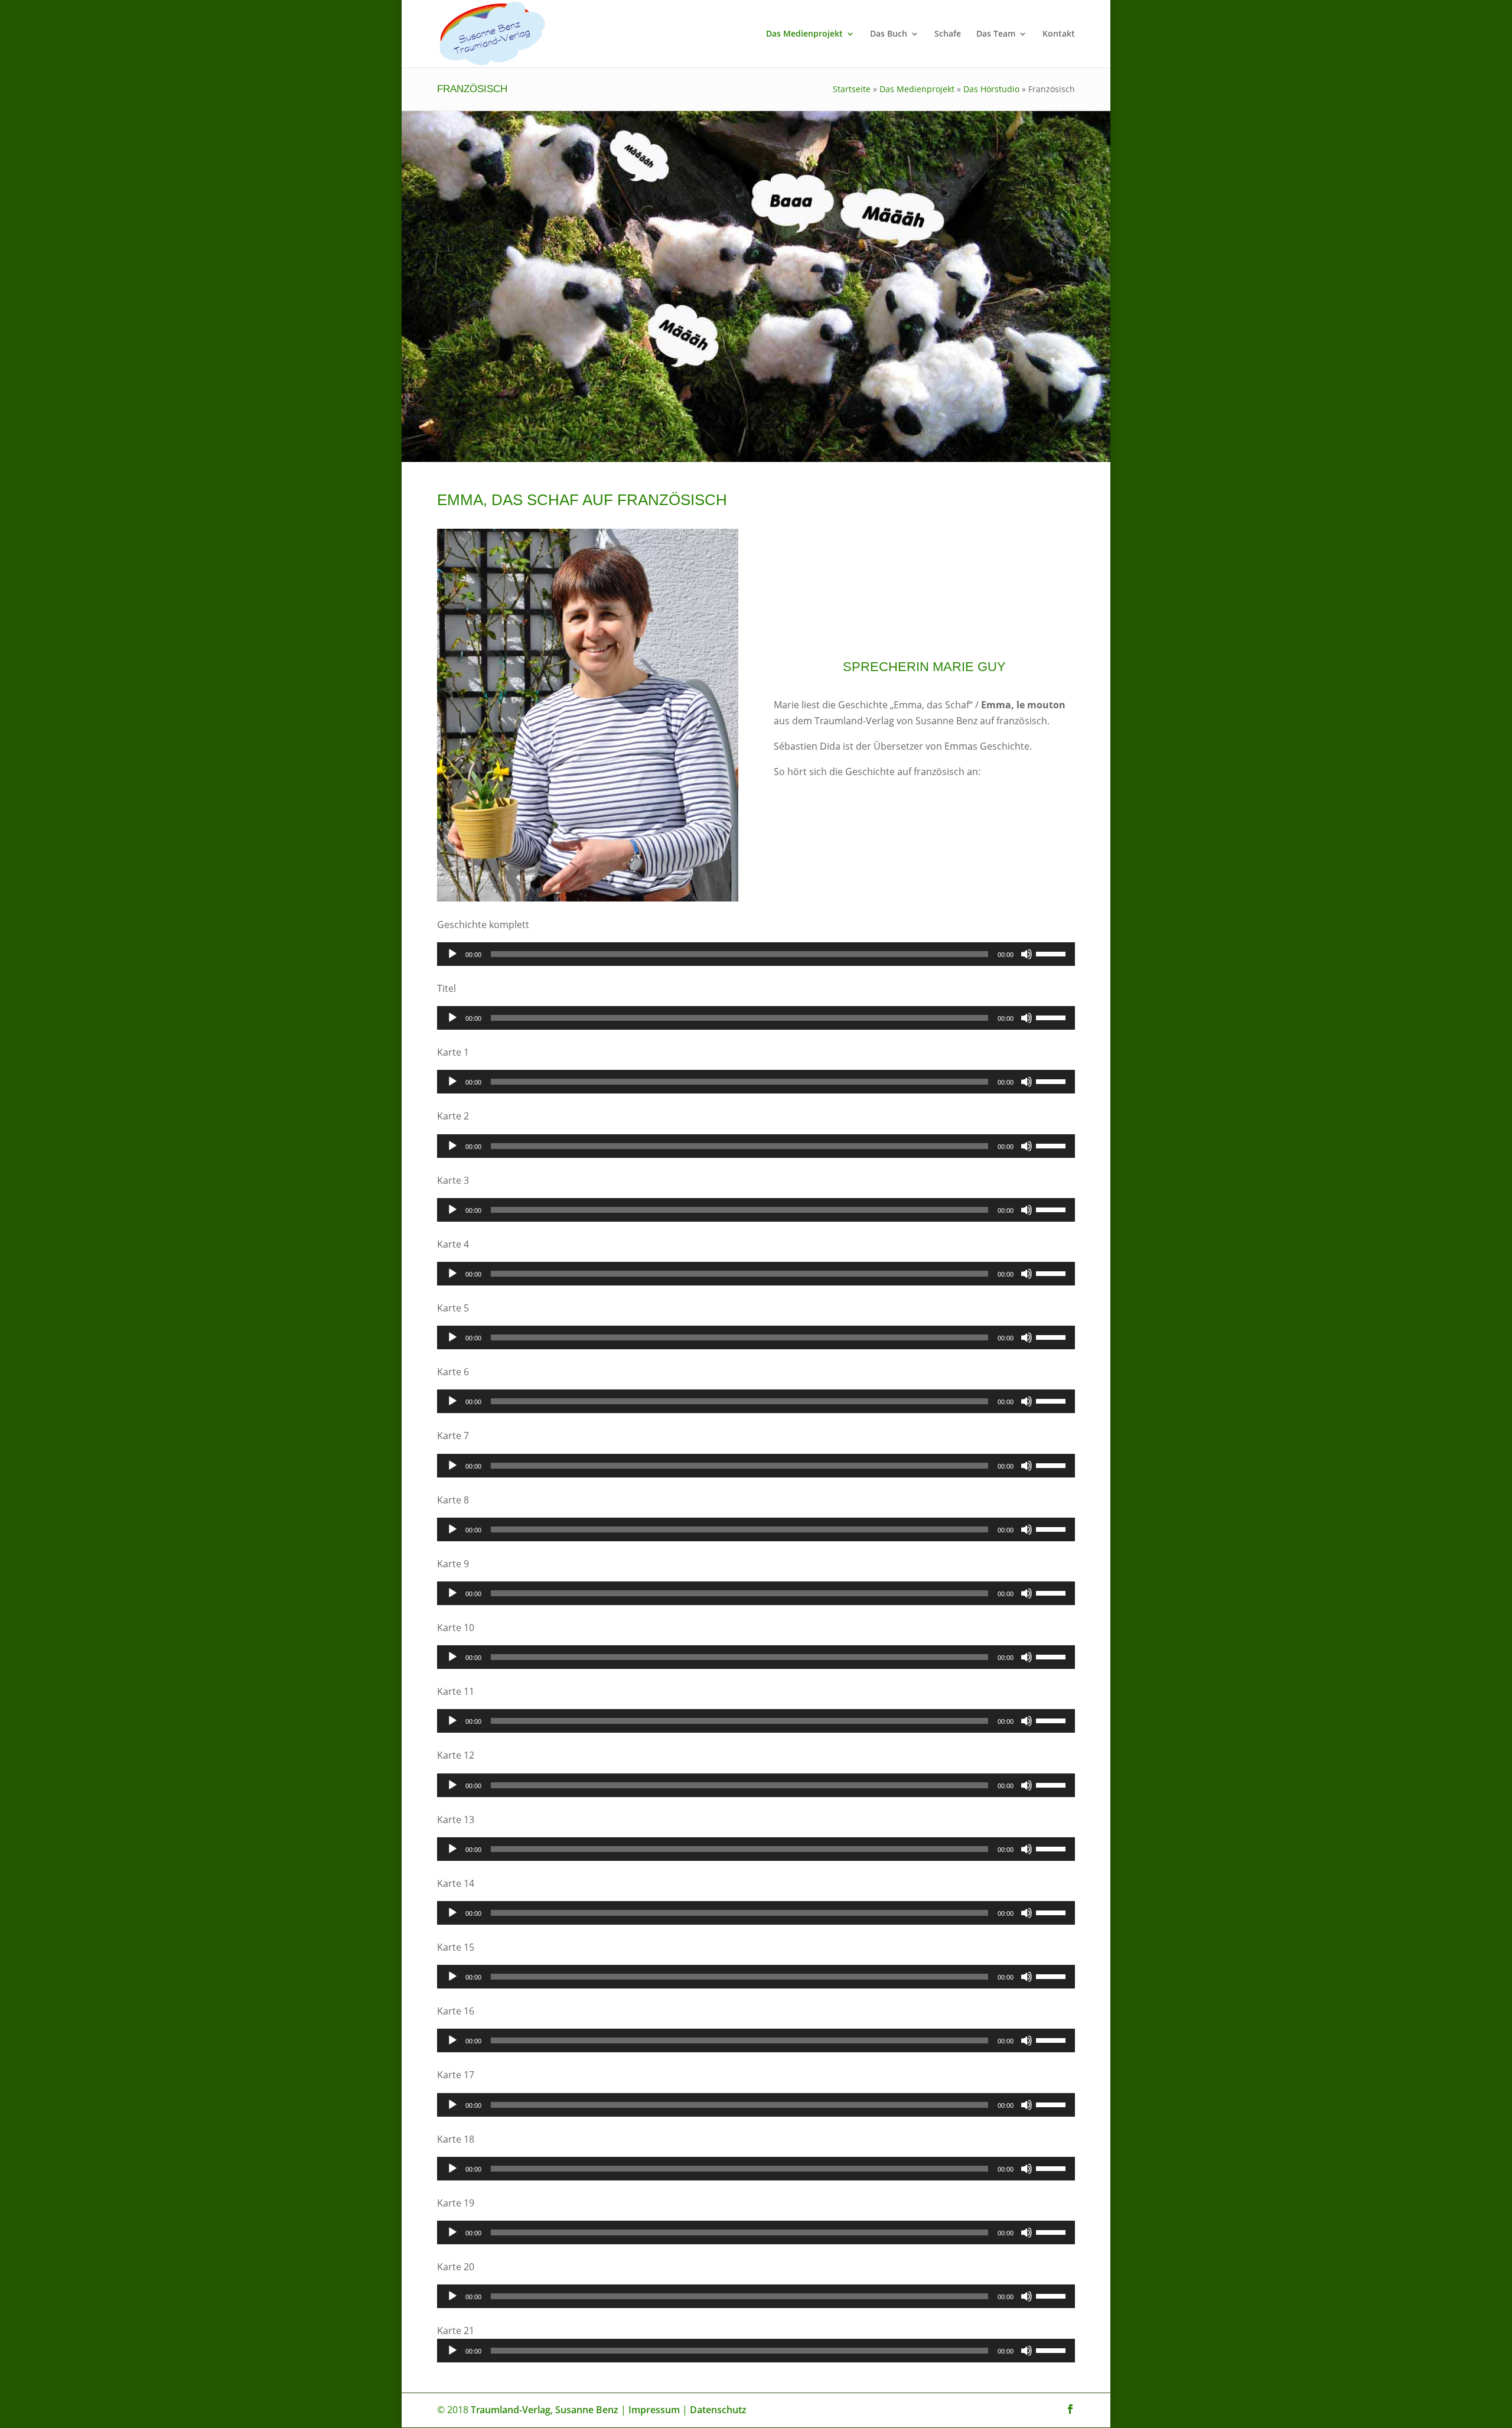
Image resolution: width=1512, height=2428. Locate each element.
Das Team (996, 34)
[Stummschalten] (1027, 954)
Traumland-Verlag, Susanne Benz (545, 2410)
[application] (756, 954)
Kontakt (1059, 34)
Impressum (654, 2410)
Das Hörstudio (991, 89)
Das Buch (889, 34)
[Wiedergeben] (452, 954)
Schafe (948, 34)
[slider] (1052, 953)
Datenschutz (718, 2410)
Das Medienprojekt (804, 34)
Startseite (852, 89)
